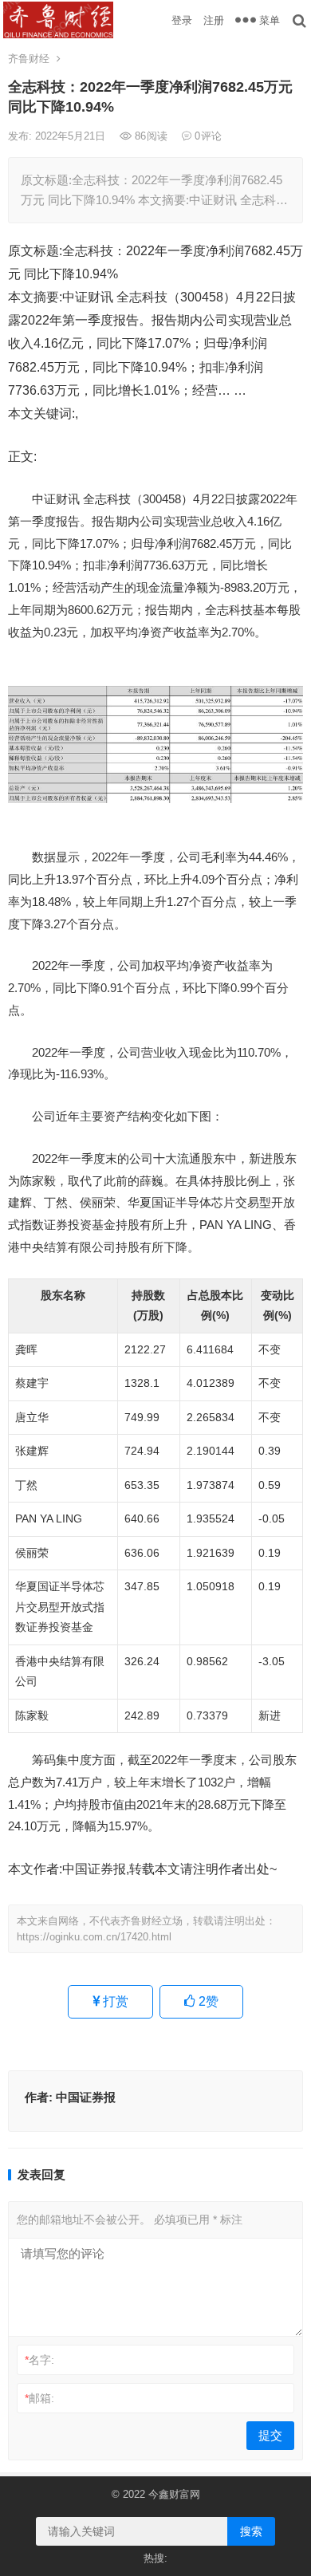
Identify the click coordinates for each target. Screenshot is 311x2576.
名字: (39, 2360)
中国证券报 (86, 2097)
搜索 (251, 2531)
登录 (182, 20)
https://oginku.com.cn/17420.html (94, 1937)
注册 (214, 20)
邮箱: (39, 2398)
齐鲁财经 (29, 59)
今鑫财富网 (174, 2494)
